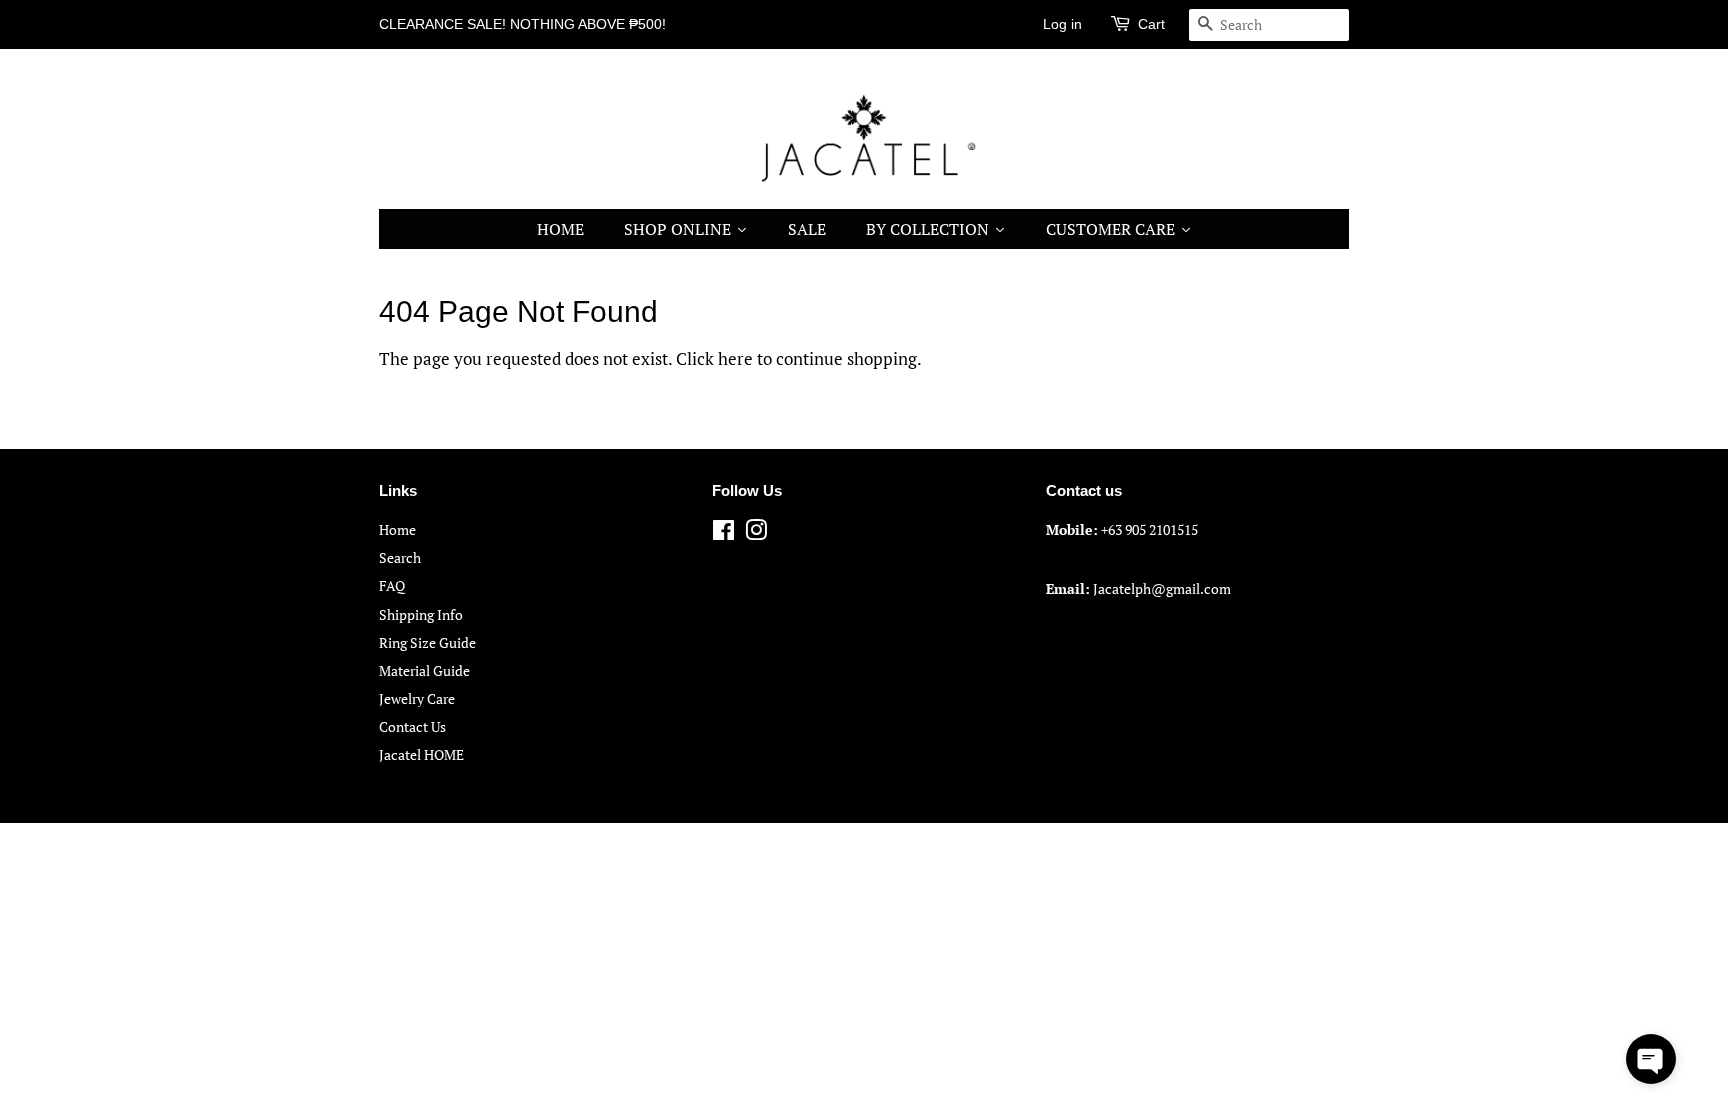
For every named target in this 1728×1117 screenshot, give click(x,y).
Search (400, 557)
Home (397, 529)
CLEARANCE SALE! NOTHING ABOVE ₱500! (522, 24)
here (735, 358)
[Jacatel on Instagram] (756, 533)
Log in (1062, 24)
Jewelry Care (417, 698)
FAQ (392, 585)
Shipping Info (421, 614)
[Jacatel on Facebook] (723, 533)
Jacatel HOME (421, 754)
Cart (1151, 24)
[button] (1651, 1059)
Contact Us (412, 726)
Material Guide (424, 670)
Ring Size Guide (427, 642)
